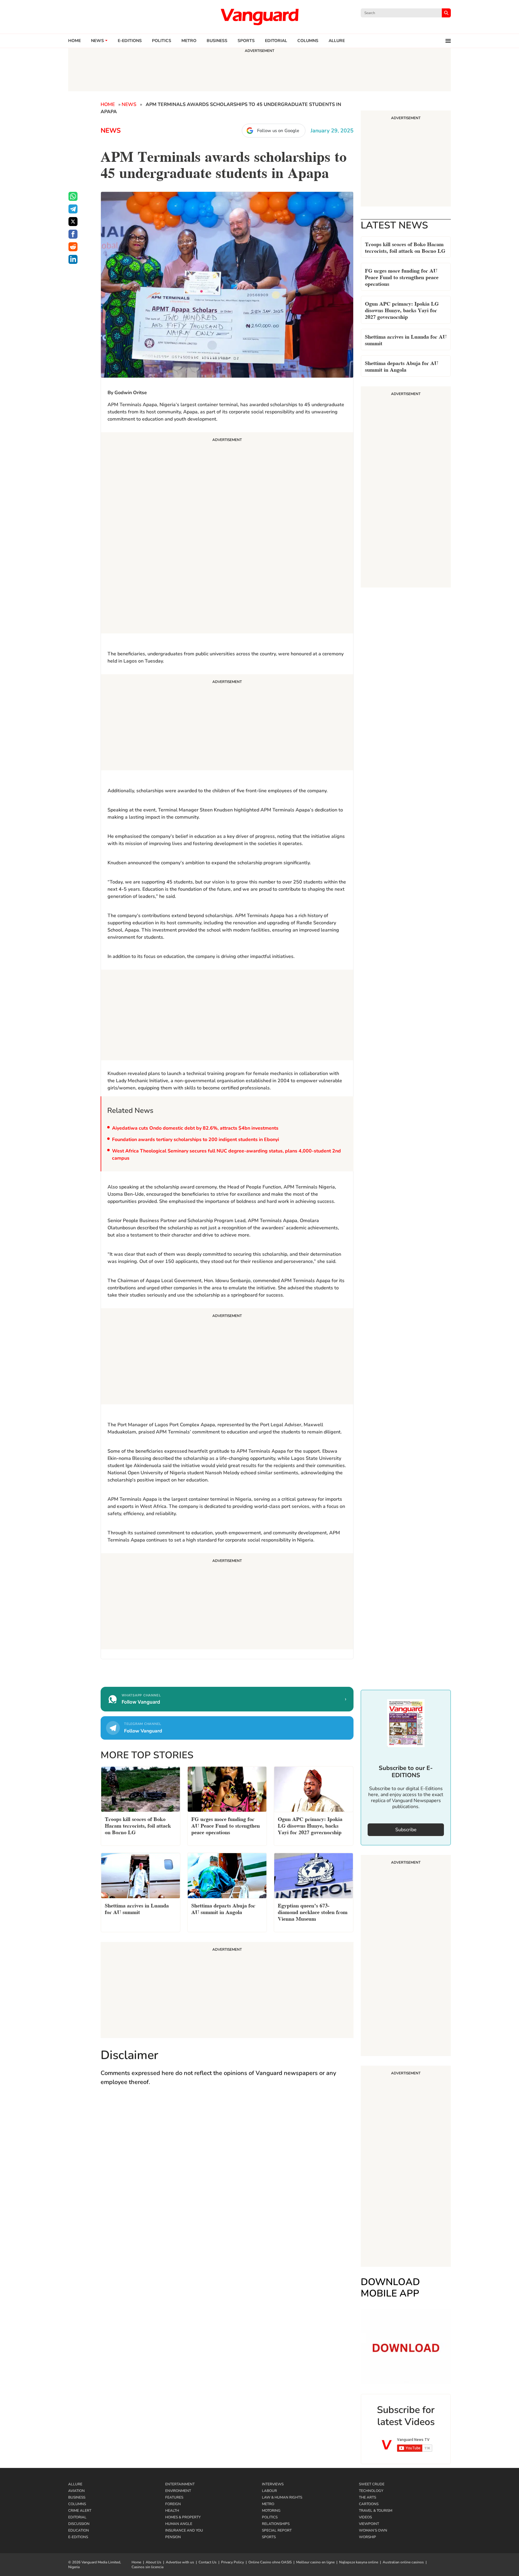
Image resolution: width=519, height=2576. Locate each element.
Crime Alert (80, 2511)
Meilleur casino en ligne (315, 2562)
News (97, 41)
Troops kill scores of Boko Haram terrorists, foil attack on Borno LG (405, 247)
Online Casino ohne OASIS (270, 2562)
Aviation (76, 2491)
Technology (371, 2491)
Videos (365, 2517)
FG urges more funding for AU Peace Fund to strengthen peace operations (402, 277)
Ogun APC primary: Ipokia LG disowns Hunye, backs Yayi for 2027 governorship (402, 310)
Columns (308, 41)
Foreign (173, 2504)
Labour (269, 2491)
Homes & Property (183, 2517)
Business (217, 41)
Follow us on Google (278, 131)
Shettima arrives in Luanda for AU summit (406, 339)
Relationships (276, 2524)
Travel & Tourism (376, 2511)
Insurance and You (184, 2530)
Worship (367, 2537)
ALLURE (337, 41)
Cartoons (369, 2504)
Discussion (79, 2524)
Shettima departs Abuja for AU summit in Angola (402, 366)
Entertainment (180, 2484)
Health (172, 2511)
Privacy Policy (232, 2562)
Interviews (273, 2484)
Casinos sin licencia (147, 2567)
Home (74, 41)
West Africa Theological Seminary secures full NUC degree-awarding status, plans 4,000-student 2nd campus (226, 1155)
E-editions (130, 41)
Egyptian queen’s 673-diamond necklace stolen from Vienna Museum (313, 1912)
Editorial (276, 41)
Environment (178, 2491)
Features (174, 2497)
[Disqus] (227, 2179)
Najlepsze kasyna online (359, 2562)
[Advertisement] (227, 534)
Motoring (271, 2511)
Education (79, 2530)
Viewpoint (369, 2524)
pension (173, 2537)
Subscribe (406, 1830)
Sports (246, 41)
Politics (162, 41)
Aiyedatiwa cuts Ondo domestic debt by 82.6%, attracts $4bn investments (195, 1128)
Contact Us (208, 2562)
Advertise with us (180, 2562)
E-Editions (78, 2537)
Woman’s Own (373, 2530)
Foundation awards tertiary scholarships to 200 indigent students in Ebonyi (196, 1140)
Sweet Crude (372, 2484)
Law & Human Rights (282, 2497)
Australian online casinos (403, 2562)
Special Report (277, 2530)
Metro (189, 41)
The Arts (367, 2497)
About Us (153, 2562)
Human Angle (179, 2524)
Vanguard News (259, 17)
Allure (75, 2484)
